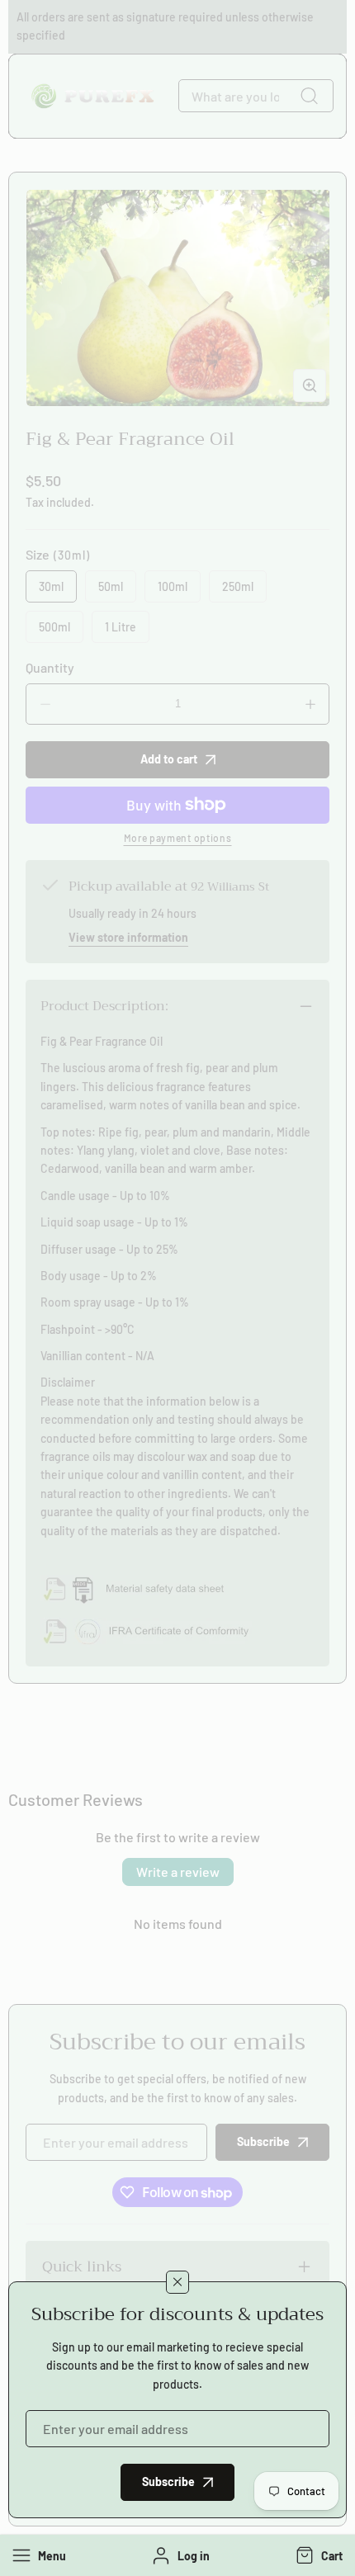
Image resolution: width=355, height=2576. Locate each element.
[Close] (177, 2282)
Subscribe (168, 2481)
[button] (317, 2555)
